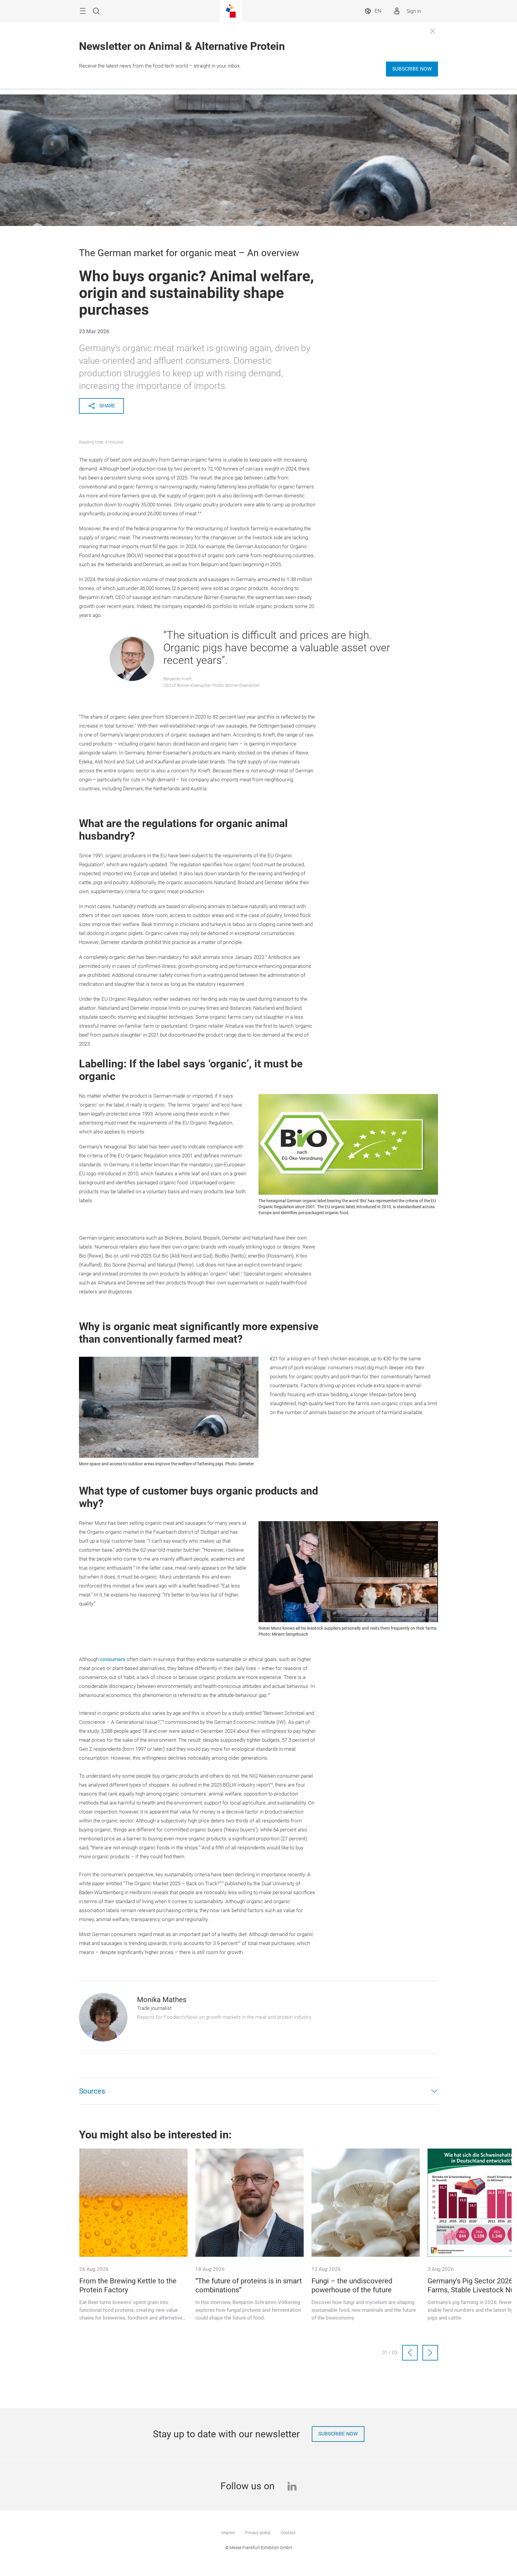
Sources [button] (92, 2091)
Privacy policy (258, 2533)
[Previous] (410, 2353)
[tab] (258, 2091)
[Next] (430, 2353)
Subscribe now (412, 69)
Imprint (228, 2533)
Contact (288, 2533)
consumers (113, 1659)
